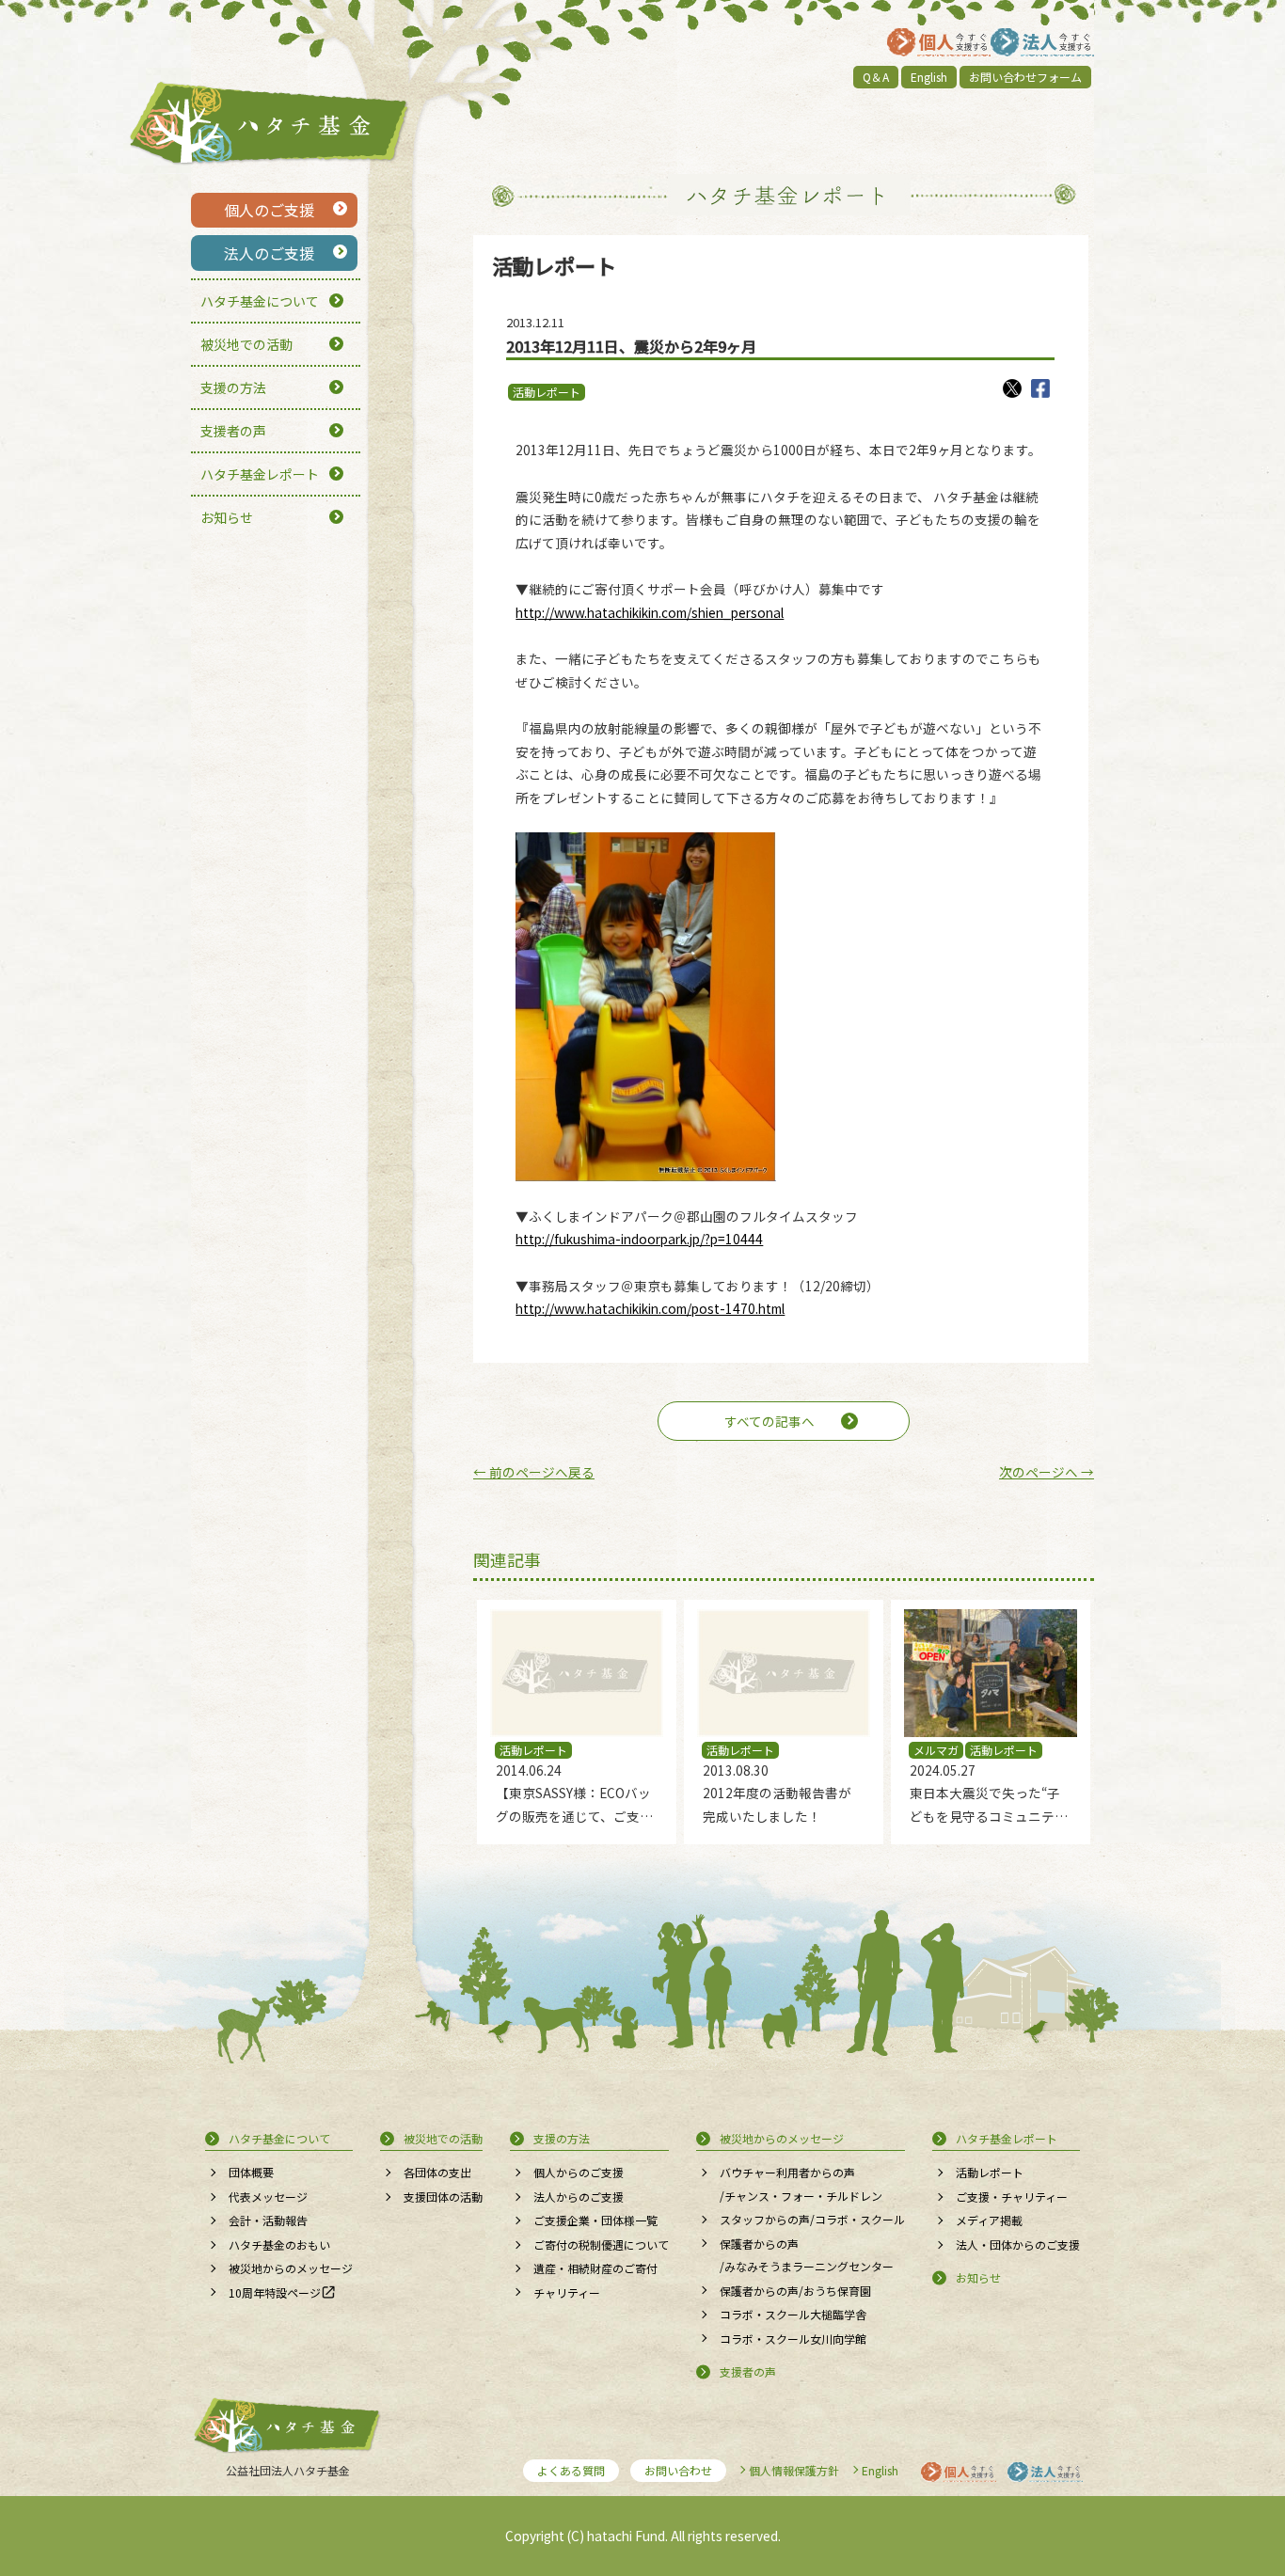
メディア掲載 (989, 2220)
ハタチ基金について (260, 301)
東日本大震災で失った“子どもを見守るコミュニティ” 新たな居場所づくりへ (986, 1816)
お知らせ (227, 517)
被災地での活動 (246, 344)
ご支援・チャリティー (1012, 2197)
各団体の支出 (437, 2172)
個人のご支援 (269, 210)
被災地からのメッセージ (291, 2268)
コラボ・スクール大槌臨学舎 (793, 2314)
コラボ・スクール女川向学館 (793, 2339)
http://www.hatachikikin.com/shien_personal (650, 612)
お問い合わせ (678, 2470)
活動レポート (547, 392)
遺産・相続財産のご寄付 (595, 2268)
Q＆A (876, 77)
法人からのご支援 (579, 2197)
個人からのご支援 (579, 2172)
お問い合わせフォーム (1025, 77)
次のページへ (1047, 1472)
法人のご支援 (269, 253)
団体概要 (251, 2172)
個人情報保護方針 (794, 2470)
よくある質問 (571, 2470)
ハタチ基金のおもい (279, 2244)
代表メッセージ (268, 2197)
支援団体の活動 (443, 2197)
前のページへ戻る (534, 1472)
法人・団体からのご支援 (1018, 2244)
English (929, 77)
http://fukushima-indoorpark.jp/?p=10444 (639, 1239)
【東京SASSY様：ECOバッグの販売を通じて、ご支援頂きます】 (574, 1816)
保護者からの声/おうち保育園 (795, 2291)
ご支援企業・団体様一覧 (595, 2220)
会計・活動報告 (268, 2220)
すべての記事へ (769, 1421)
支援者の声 (233, 431)
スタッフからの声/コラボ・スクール (812, 2219)
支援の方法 (233, 387)
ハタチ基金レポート (260, 474)
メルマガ (936, 1750)
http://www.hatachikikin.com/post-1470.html (650, 1308)
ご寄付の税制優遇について (601, 2244)
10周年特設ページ (275, 2292)
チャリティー (567, 2292)
